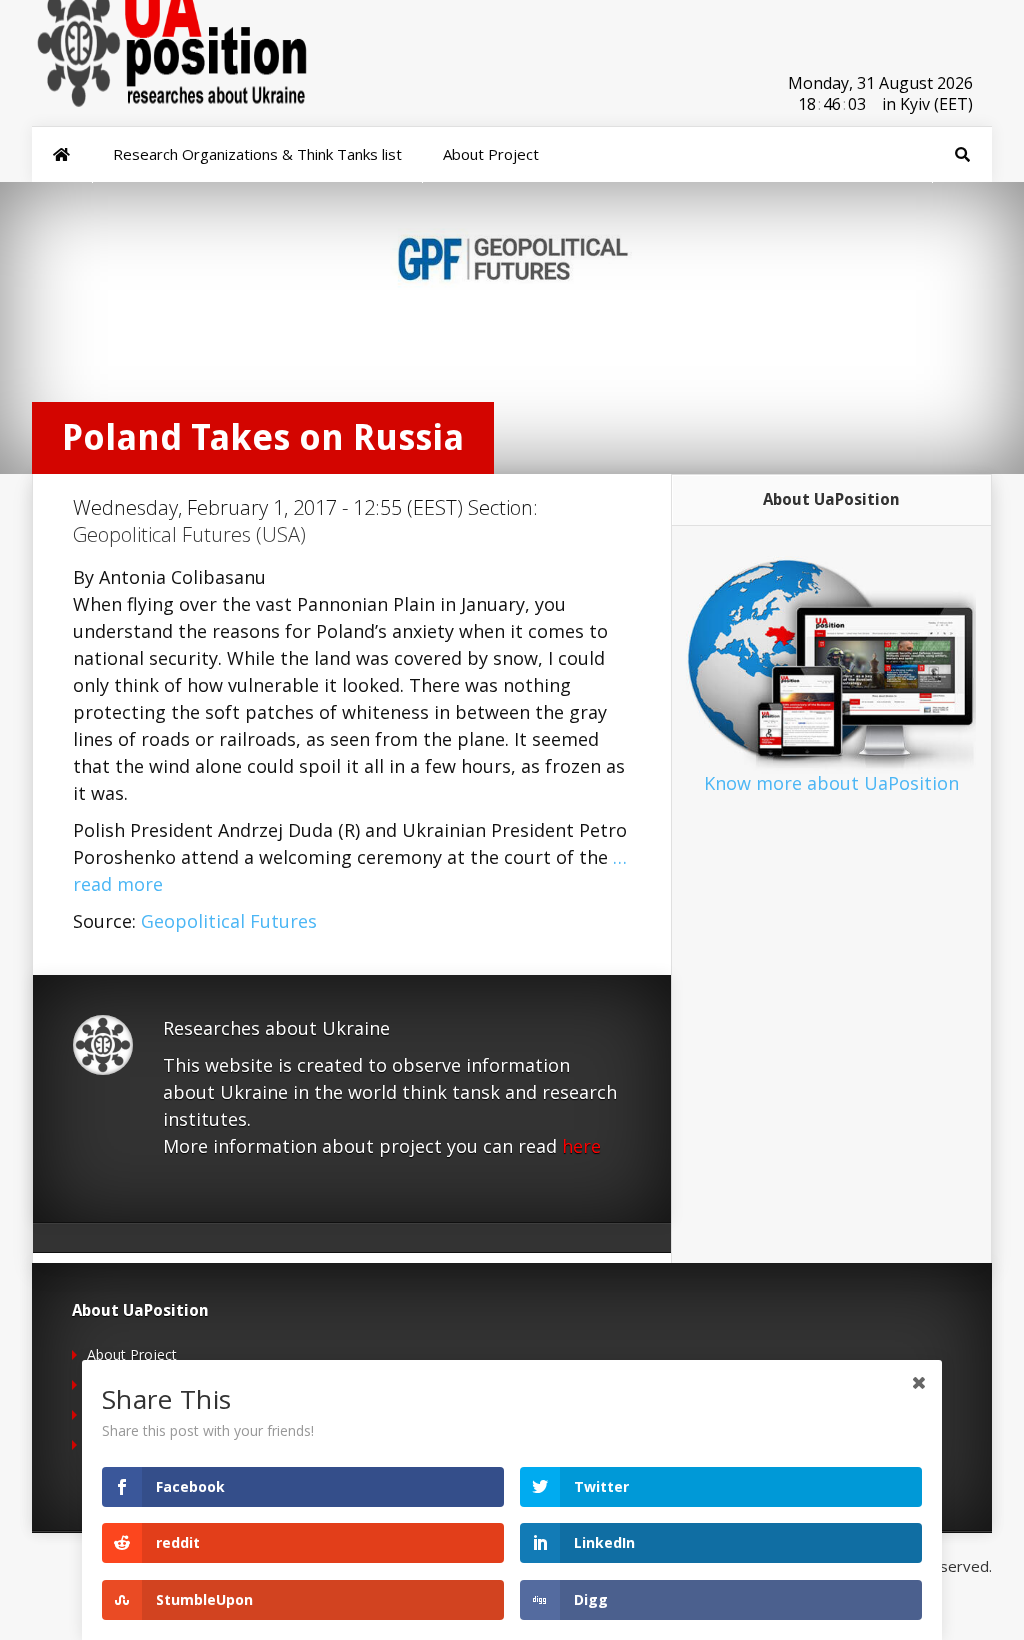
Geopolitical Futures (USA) (189, 534)
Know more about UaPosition (831, 783)
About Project (132, 1354)
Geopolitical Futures (229, 921)
